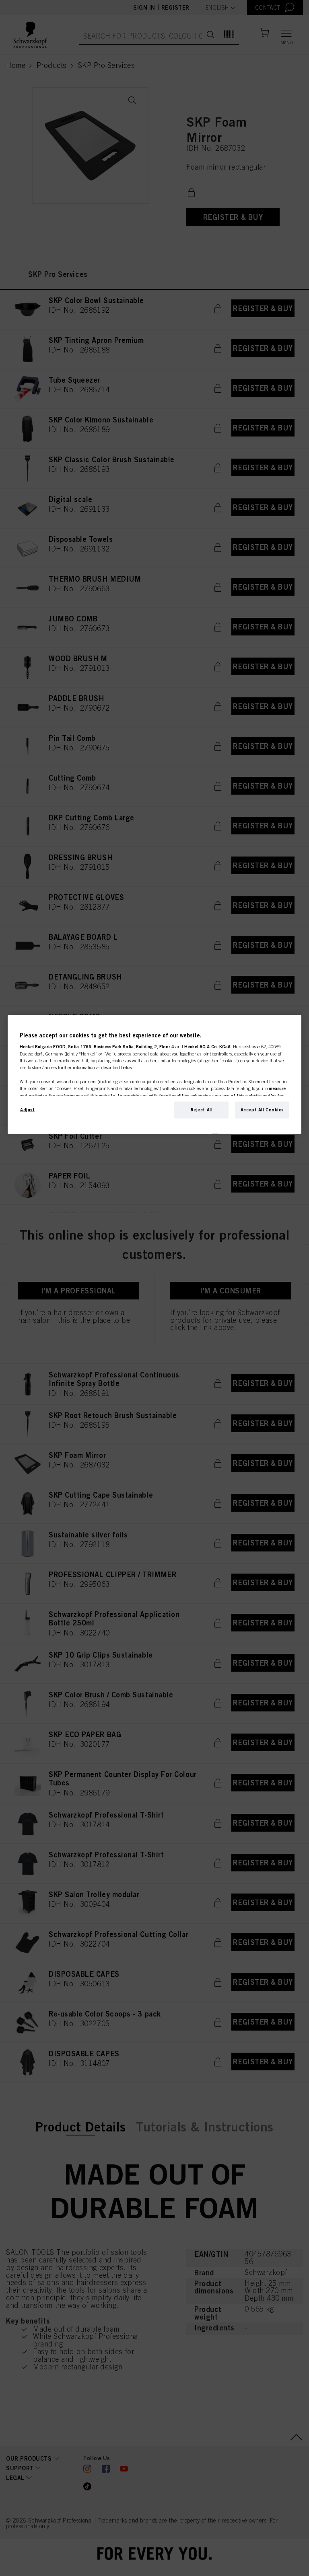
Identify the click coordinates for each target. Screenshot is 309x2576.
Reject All (202, 1109)
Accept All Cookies (262, 1109)
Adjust (27, 1109)
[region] (154, 1074)
